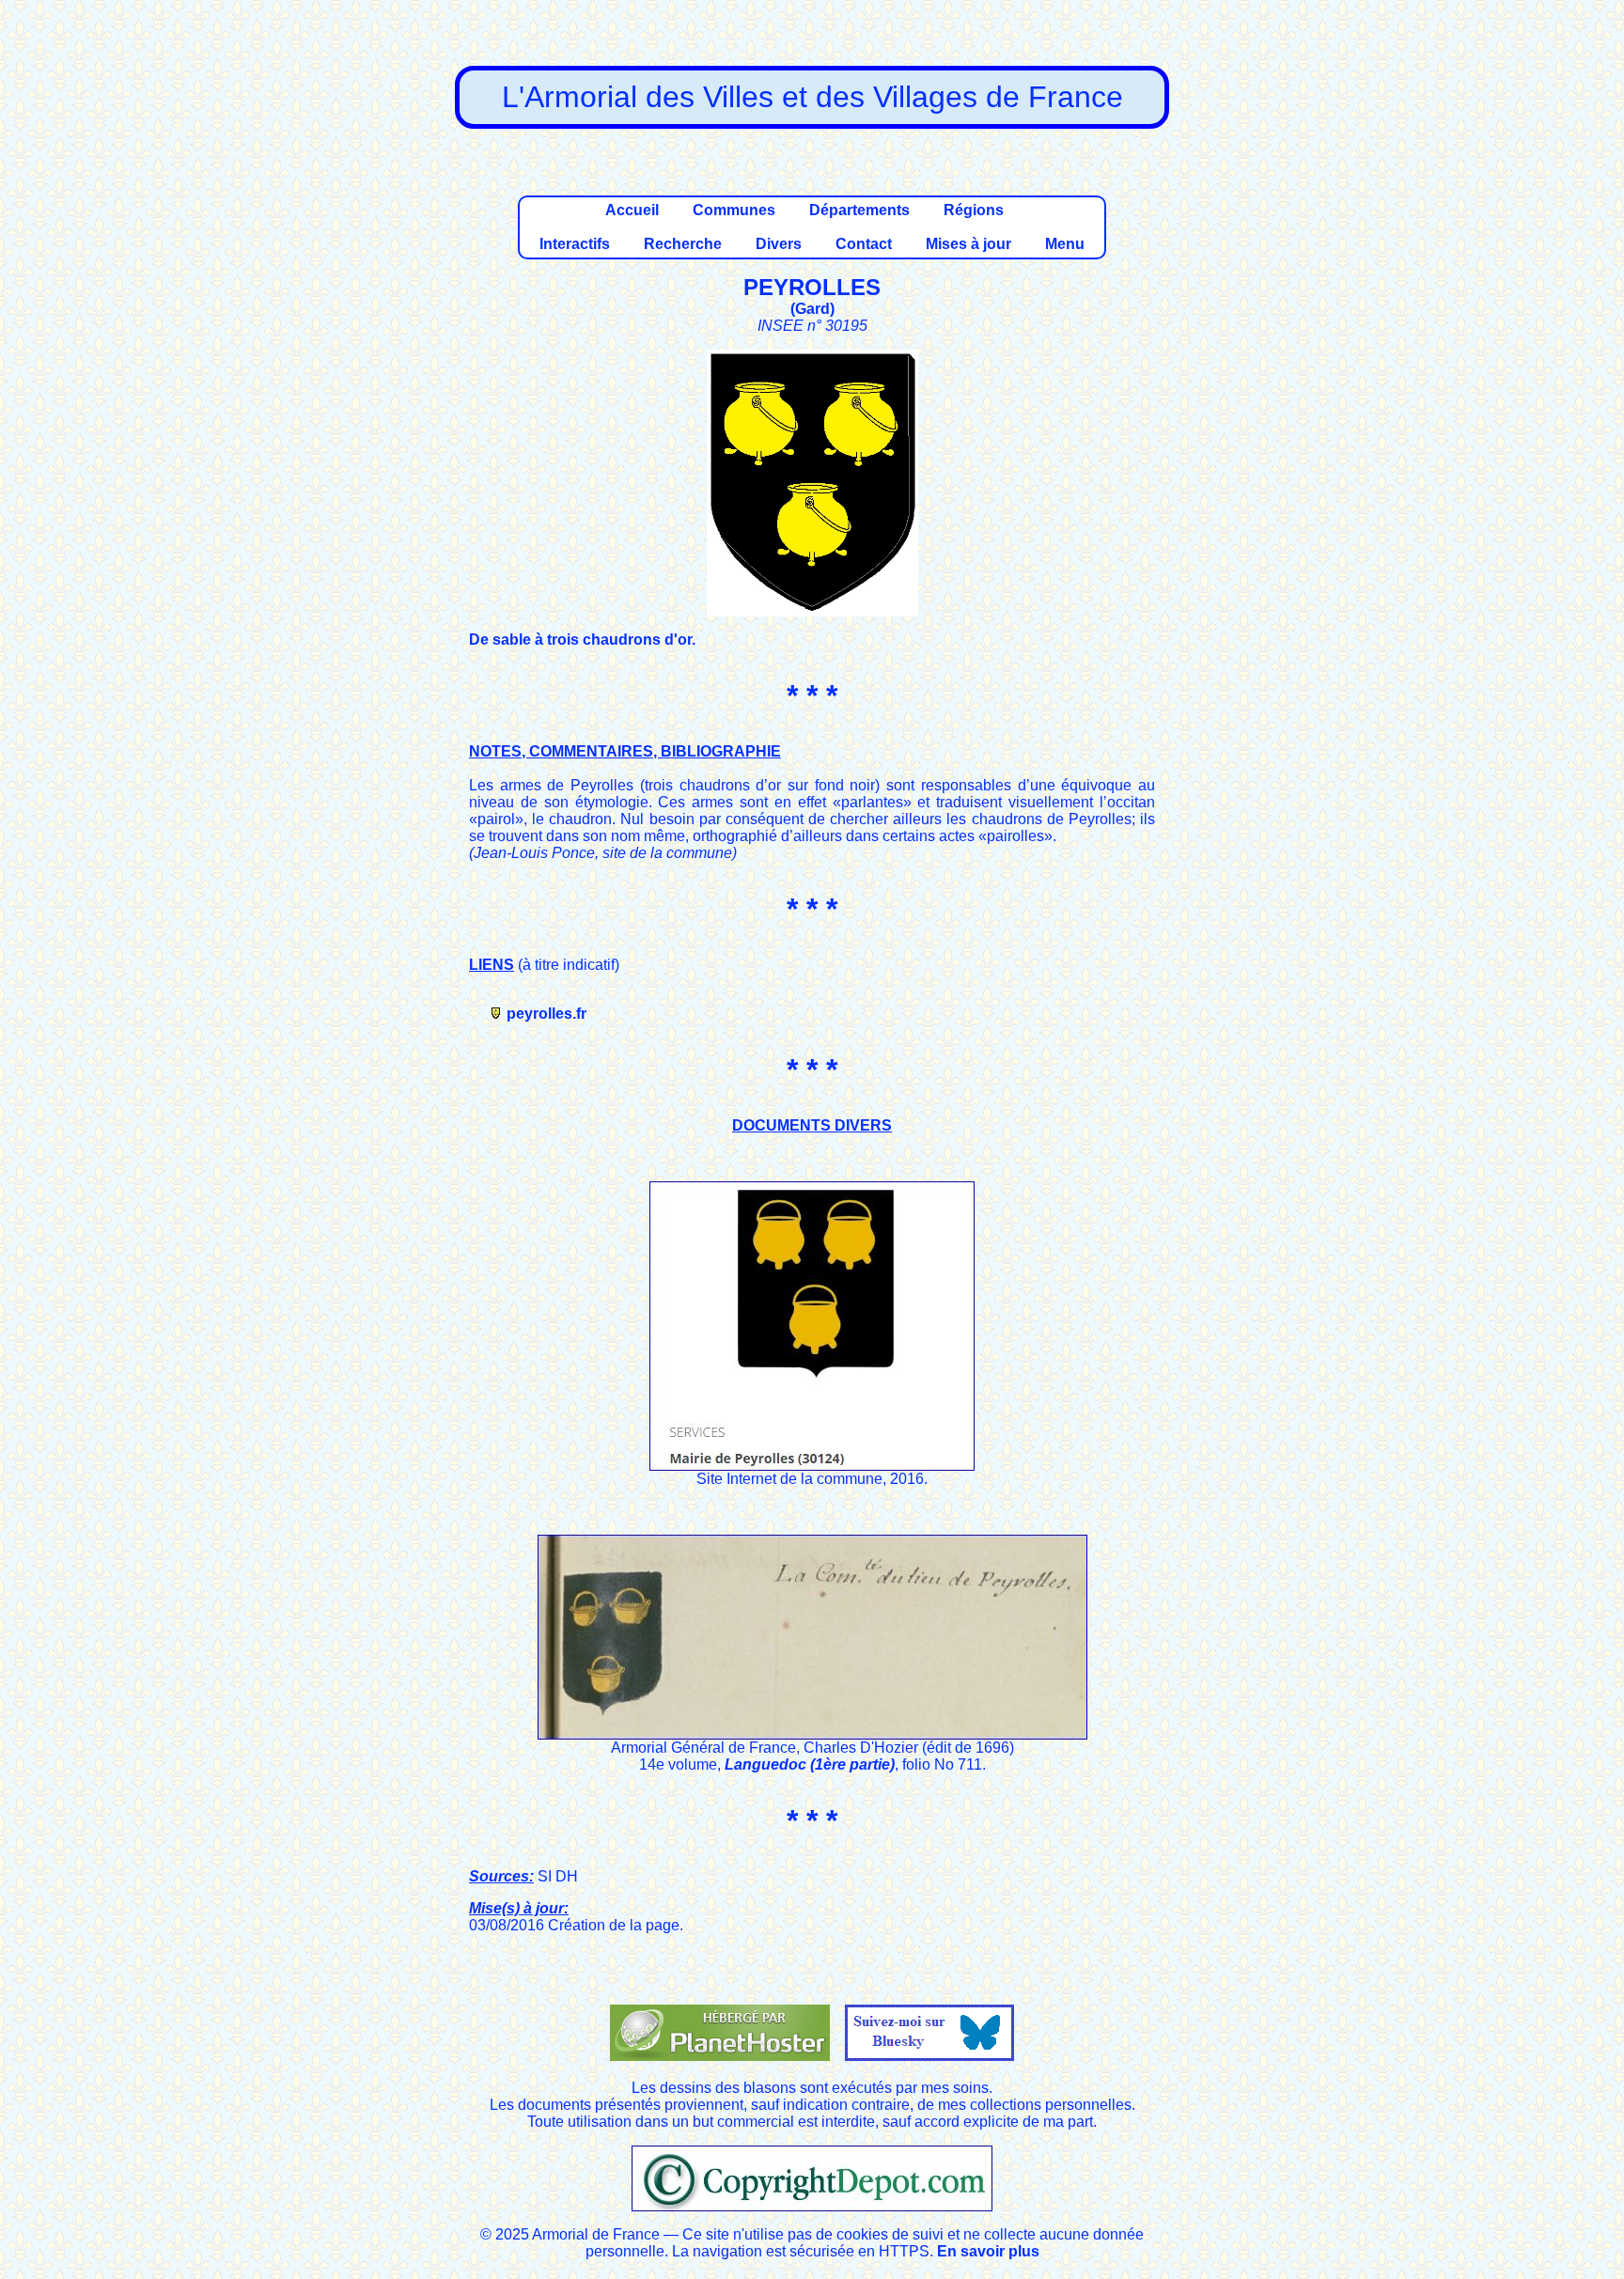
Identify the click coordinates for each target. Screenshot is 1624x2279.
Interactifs (575, 244)
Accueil (632, 210)
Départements (859, 210)
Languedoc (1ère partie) (810, 1764)
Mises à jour (968, 244)
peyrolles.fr (547, 1014)
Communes (734, 210)
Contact (864, 244)
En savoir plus (988, 2251)
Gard (812, 309)
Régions (974, 210)
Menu (1065, 244)
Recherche (683, 244)
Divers (779, 244)
